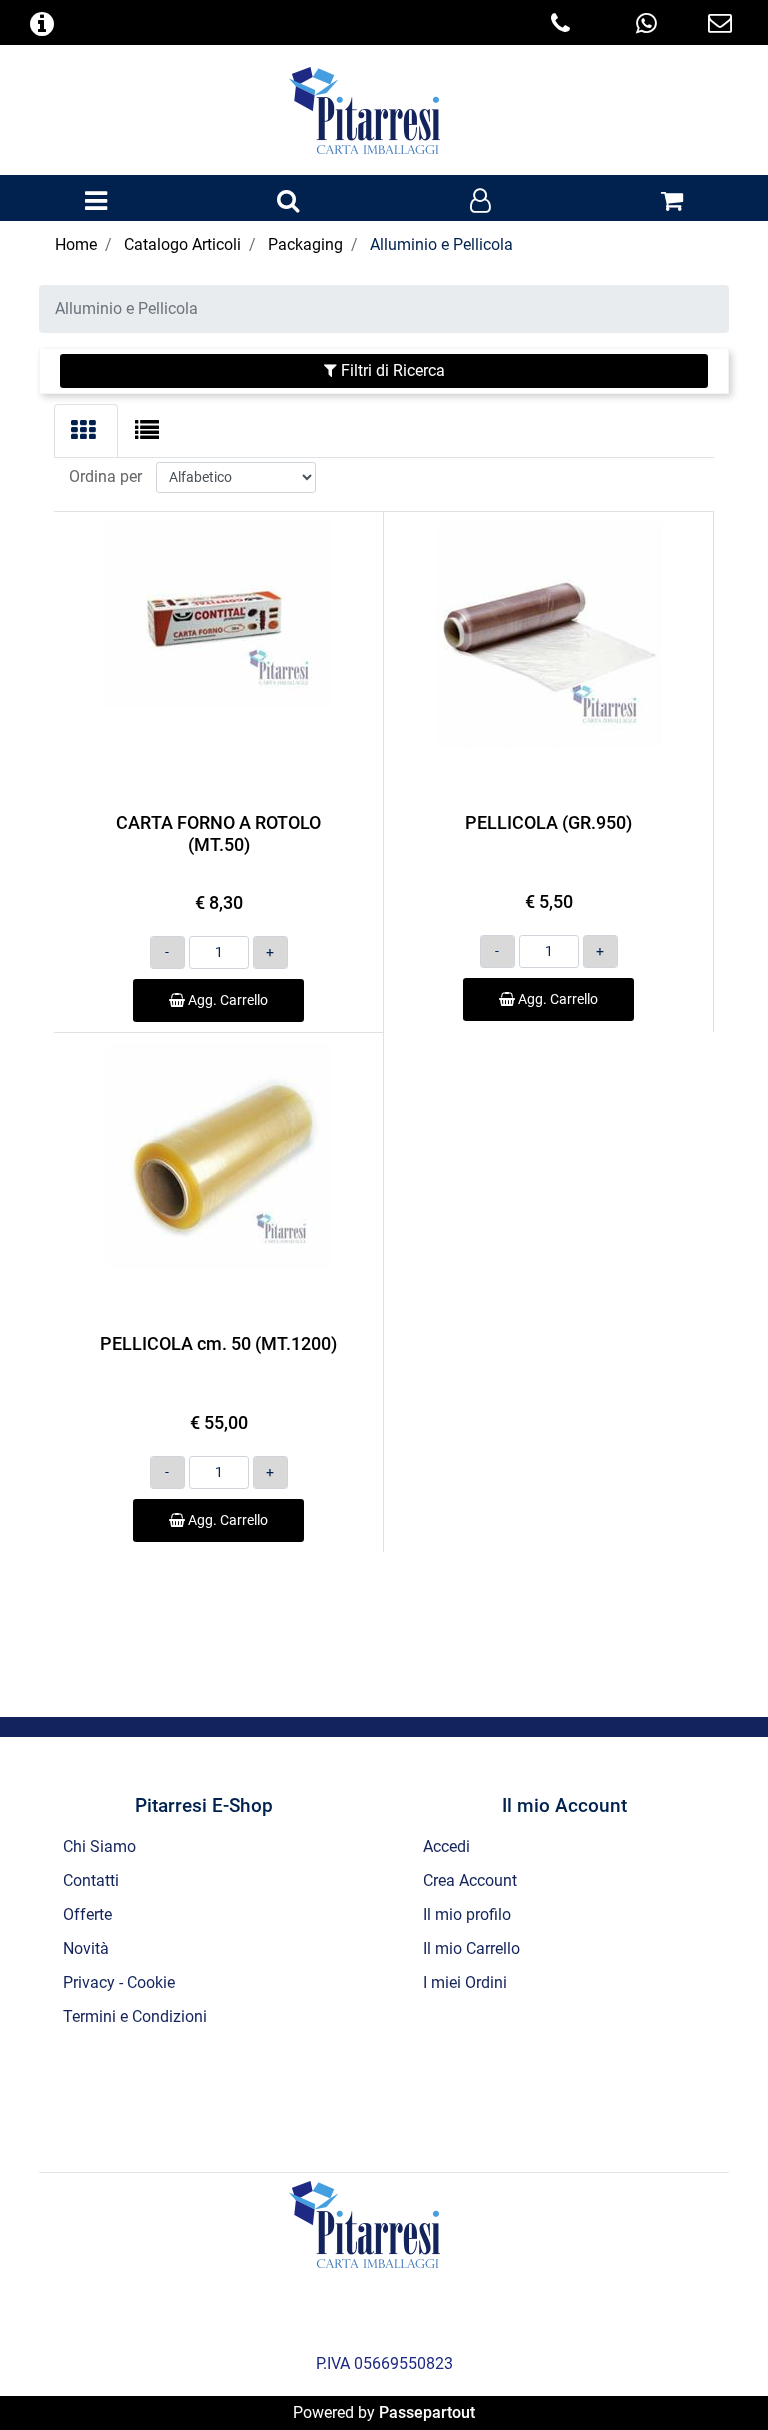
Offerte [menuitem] (87, 1914)
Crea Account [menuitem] (470, 1880)
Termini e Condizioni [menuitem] (135, 2016)
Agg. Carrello (226, 1000)
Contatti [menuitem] (91, 1880)
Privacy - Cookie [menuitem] (119, 1982)
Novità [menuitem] (86, 1948)
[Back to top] (712, 2374)
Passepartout (427, 2412)
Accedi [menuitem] (446, 1846)
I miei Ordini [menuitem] (465, 1982)
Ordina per (105, 476)
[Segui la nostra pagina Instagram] (413, 2097)
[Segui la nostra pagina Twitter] (359, 2097)
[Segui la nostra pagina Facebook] (305, 2097)
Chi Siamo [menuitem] (99, 1846)
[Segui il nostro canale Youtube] (465, 2097)
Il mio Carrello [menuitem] (471, 1948)
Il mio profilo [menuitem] (467, 1914)
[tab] (86, 431)
